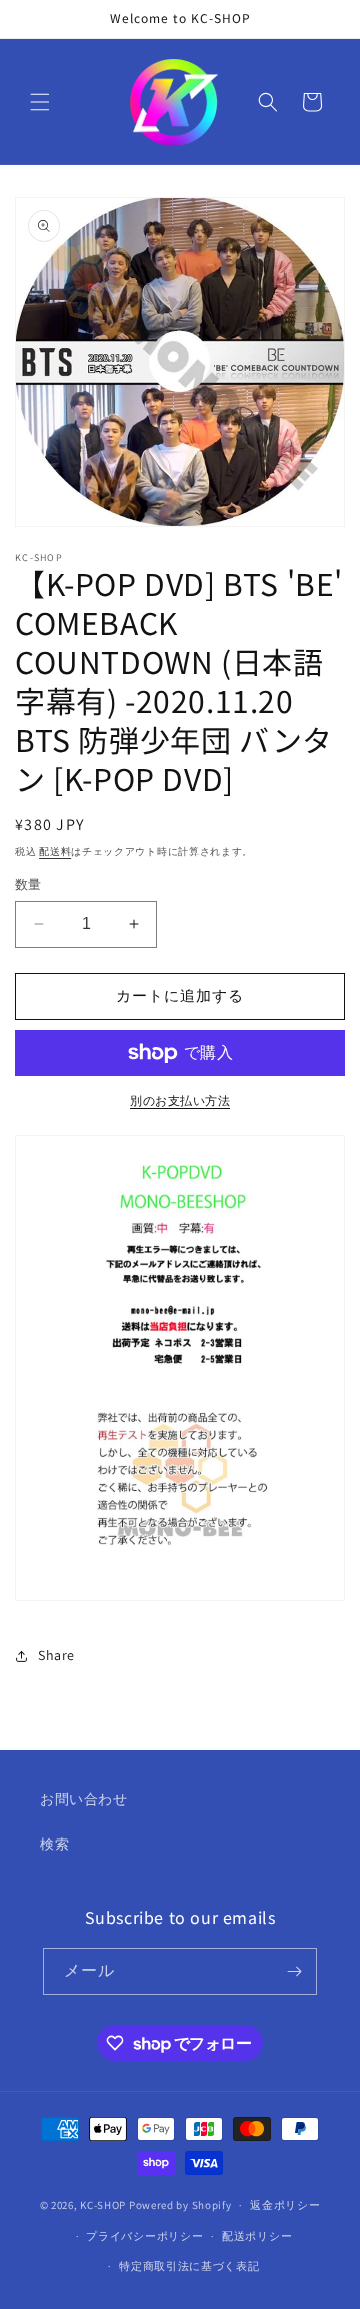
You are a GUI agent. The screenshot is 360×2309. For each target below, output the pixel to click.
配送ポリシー (257, 2236)
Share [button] (56, 1655)
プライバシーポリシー (144, 2236)
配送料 (55, 851)
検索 (54, 1844)
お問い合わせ (84, 1799)
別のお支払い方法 (180, 1100)
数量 (28, 884)
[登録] (294, 1971)
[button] (40, 102)
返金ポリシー (285, 2205)
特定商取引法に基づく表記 (189, 2266)
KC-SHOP (103, 2205)
